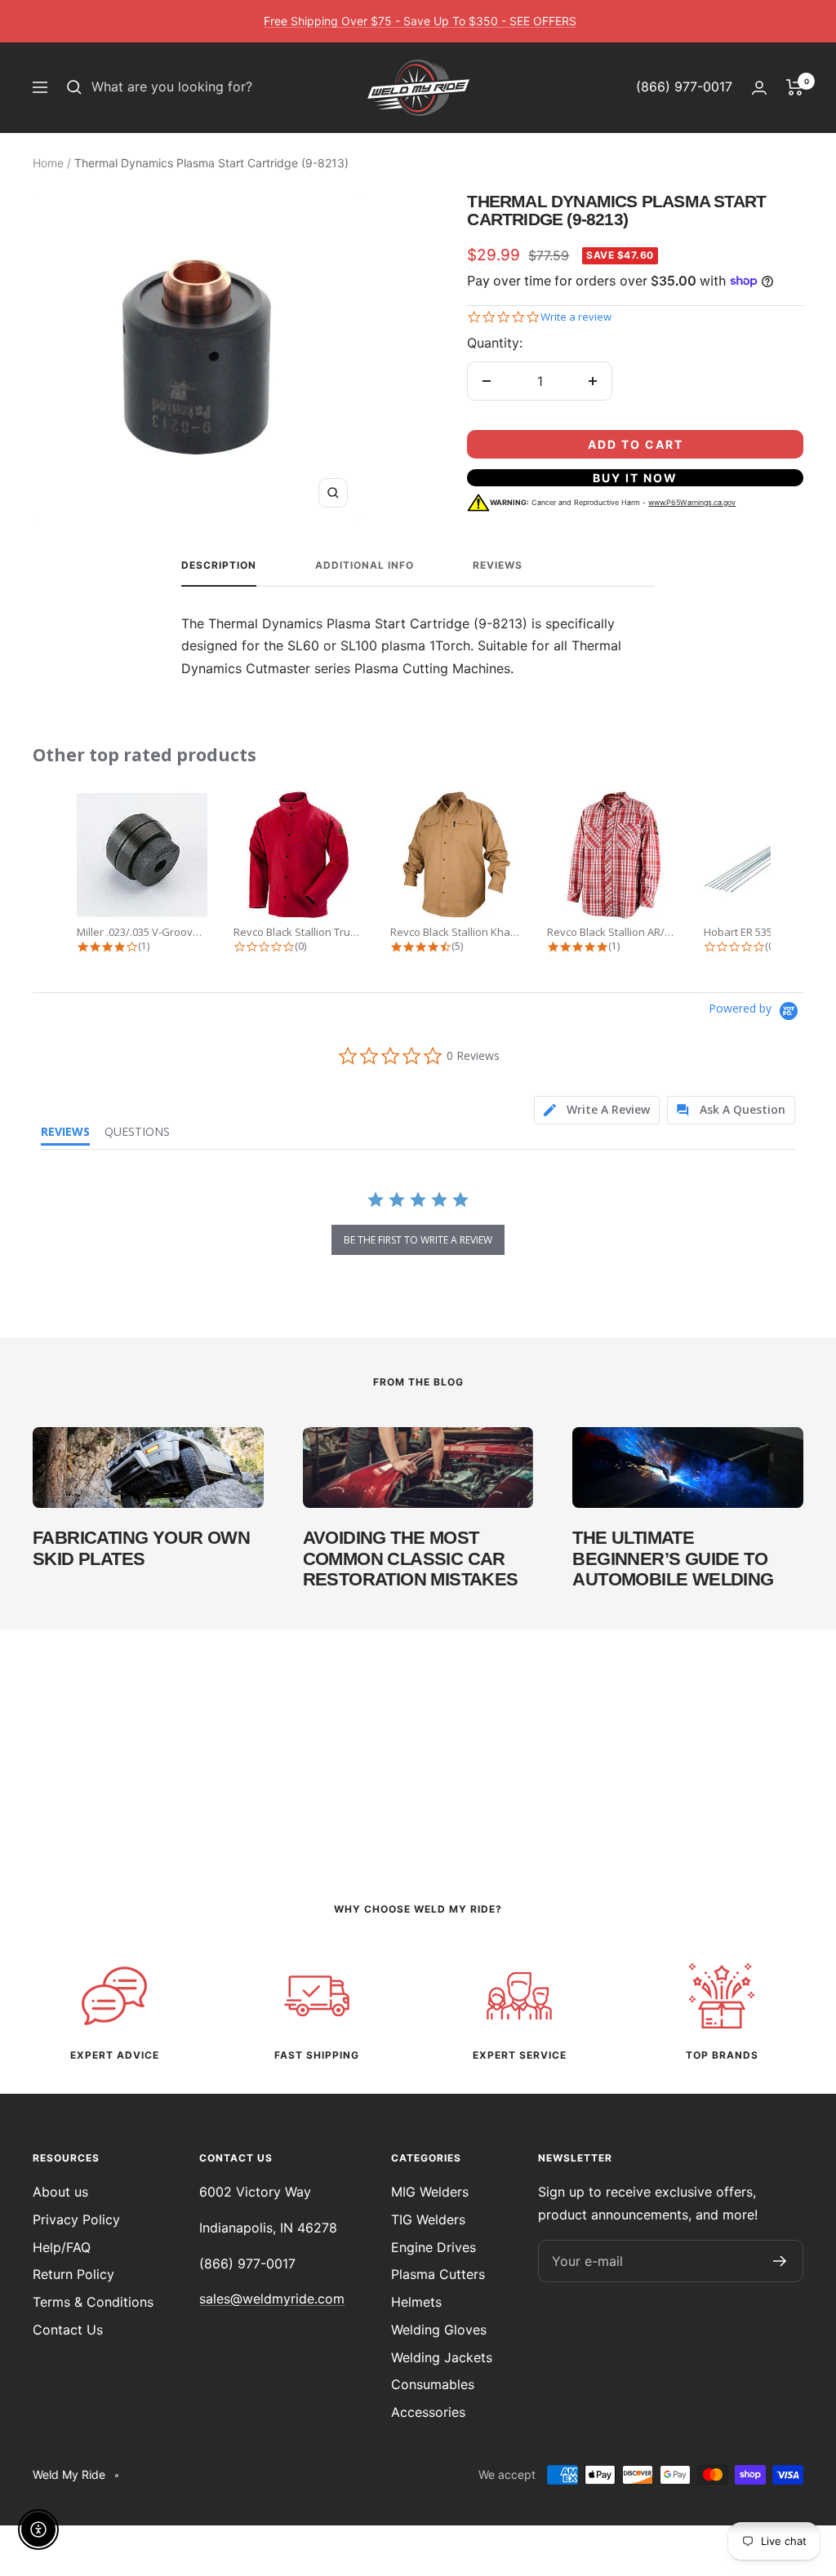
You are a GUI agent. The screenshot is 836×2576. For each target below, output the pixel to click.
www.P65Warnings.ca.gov (692, 502)
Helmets (416, 2302)
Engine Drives (434, 2247)
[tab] (597, 1110)
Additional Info (365, 565)
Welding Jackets (442, 2357)
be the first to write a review (418, 1240)
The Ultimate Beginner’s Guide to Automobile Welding (673, 1558)
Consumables (433, 2384)
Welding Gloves (439, 2330)
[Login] (759, 88)
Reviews (498, 565)
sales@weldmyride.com (272, 2299)
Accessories (428, 2412)
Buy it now (635, 478)
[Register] (780, 2261)
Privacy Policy (76, 2219)
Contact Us (68, 2330)
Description (219, 565)
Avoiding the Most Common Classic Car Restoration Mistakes (411, 1558)
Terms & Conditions (93, 2302)
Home (48, 163)
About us (60, 2192)
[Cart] (795, 87)
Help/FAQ (62, 2247)
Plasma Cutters (438, 2274)
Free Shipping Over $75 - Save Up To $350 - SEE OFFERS (420, 21)
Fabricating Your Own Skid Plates (141, 1548)
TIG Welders (428, 2219)
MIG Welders (430, 2192)
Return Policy (73, 2274)
